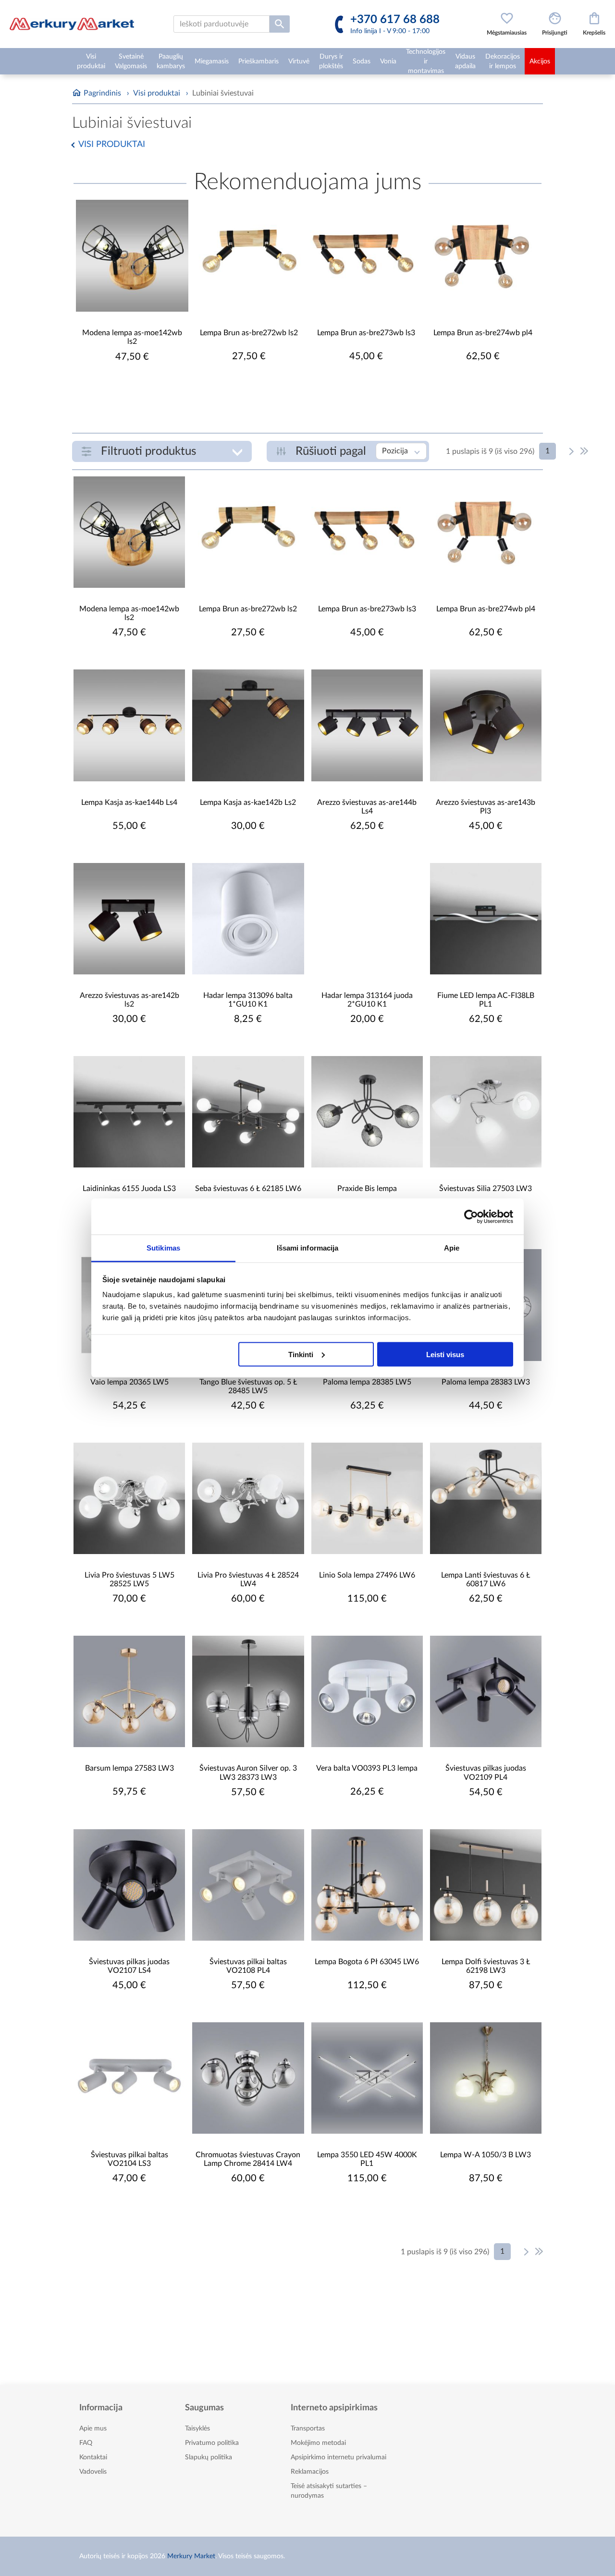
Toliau (572, 451)
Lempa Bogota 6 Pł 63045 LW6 (367, 1962)
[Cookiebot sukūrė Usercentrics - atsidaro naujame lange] (471, 1216)
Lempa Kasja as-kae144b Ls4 (129, 802)
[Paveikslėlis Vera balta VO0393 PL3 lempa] (367, 1691)
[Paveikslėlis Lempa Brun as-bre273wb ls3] (366, 256)
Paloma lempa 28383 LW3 (486, 1382)
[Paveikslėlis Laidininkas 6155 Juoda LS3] (129, 1112)
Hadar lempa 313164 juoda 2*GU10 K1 (367, 1000)
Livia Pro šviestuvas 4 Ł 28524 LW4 (248, 1580)
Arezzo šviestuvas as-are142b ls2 (129, 1000)
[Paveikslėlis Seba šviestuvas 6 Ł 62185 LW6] (248, 1112)
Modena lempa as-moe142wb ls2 (132, 337)
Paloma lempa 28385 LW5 (367, 1382)
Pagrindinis (102, 93)
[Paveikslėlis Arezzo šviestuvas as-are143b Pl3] (486, 725)
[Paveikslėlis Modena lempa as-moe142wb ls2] (132, 256)
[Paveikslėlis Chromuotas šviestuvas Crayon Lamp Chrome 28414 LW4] (248, 2078)
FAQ (86, 2443)
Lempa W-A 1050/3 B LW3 (486, 2155)
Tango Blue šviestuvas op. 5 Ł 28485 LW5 (248, 1386)
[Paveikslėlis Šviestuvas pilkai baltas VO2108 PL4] (248, 1885)
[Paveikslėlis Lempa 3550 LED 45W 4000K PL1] (367, 2078)
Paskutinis (584, 451)
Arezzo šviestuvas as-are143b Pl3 (486, 807)
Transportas (308, 2429)
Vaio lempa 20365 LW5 (129, 1382)
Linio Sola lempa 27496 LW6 (367, 1575)
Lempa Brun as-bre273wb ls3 (366, 333)
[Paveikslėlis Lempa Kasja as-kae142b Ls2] (248, 725)
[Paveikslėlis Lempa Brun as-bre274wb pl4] (483, 256)
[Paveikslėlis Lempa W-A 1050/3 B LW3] (486, 2078)
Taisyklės (197, 2429)
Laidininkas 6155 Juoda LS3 (129, 1189)
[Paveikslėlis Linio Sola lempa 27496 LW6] (367, 1498)
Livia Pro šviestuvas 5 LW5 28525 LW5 (129, 1580)
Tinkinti (301, 1354)
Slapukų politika (209, 2457)
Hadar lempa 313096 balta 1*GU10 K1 (248, 1000)
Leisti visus (445, 1354)
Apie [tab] (452, 1248)
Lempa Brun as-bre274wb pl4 (483, 333)
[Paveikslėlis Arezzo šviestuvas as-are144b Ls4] (367, 725)
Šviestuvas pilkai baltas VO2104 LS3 (129, 2159)
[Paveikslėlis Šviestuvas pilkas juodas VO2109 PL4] (486, 1691)
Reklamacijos (310, 2472)
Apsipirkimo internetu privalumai (338, 2457)
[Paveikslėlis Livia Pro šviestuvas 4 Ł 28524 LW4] (248, 1498)
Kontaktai (93, 2457)
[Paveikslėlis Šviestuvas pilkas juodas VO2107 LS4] (129, 1885)
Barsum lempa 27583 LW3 (129, 1768)
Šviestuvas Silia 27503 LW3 (486, 1189)
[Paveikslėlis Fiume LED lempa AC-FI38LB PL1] (486, 919)
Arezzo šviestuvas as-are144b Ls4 (367, 807)
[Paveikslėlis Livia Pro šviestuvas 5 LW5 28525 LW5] (129, 1498)
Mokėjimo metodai (318, 2443)
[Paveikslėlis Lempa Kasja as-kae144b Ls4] (129, 725)
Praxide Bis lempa (367, 1189)
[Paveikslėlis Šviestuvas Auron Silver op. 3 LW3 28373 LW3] (248, 1691)
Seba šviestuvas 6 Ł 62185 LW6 (248, 1189)
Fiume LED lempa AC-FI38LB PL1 (486, 1000)
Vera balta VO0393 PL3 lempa (367, 1768)
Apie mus (93, 2429)
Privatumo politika (212, 2443)
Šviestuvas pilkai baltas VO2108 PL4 (248, 1966)
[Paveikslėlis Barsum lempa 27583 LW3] (129, 1691)
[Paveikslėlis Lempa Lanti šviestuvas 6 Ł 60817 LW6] (486, 1498)
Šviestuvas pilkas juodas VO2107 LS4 (129, 1966)
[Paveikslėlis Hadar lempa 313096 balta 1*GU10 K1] (248, 919)
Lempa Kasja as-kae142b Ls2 (248, 802)
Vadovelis (93, 2472)
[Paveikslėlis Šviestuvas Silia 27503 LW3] (486, 1112)
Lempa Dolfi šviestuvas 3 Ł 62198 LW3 (486, 1966)
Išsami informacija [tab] (308, 1248)
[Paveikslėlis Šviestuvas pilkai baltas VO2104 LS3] (129, 2078)
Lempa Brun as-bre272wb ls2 (249, 333)
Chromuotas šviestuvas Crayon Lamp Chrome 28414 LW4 (248, 2159)
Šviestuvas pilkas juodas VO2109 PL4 (486, 1773)
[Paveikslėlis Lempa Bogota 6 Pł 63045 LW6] (367, 1885)
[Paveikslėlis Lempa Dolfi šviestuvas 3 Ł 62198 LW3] (486, 1885)
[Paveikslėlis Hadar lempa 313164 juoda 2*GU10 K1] (367, 919)
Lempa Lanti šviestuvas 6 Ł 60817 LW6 (486, 1580)
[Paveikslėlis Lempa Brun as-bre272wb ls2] (249, 256)
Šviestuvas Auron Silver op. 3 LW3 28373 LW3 (248, 1773)
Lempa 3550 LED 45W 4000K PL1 (367, 2159)
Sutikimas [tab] (163, 1248)
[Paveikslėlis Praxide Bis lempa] (367, 1112)
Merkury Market (191, 2556)
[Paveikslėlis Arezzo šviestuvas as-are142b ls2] (129, 919)
